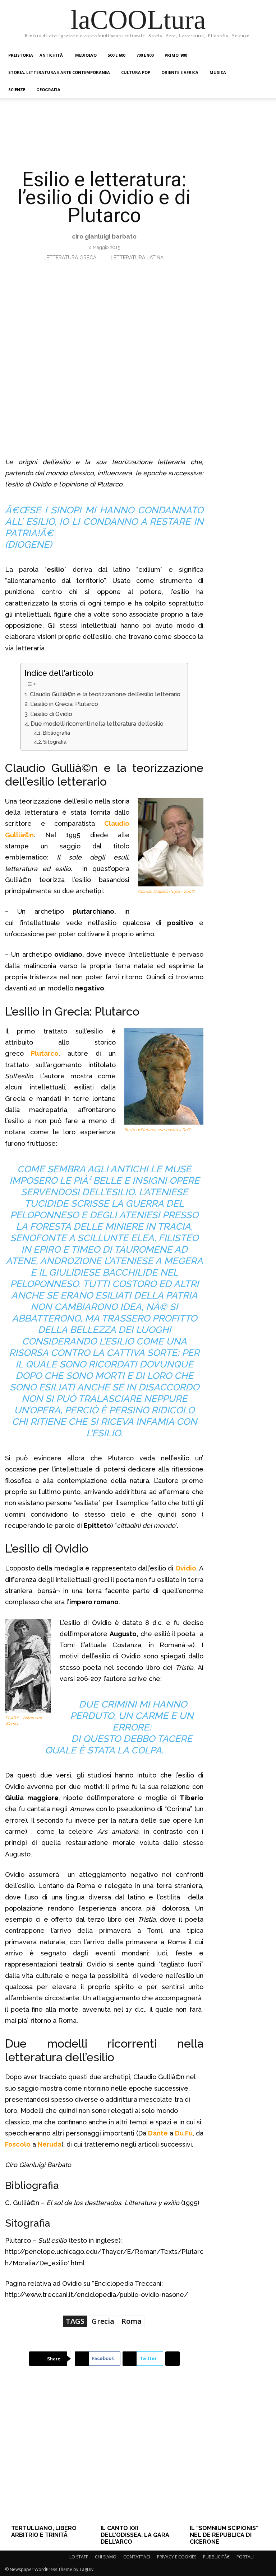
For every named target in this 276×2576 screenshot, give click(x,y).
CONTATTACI (137, 2557)
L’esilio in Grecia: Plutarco (64, 704)
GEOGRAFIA (48, 90)
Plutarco (45, 1053)
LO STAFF (79, 2557)
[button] (262, 55)
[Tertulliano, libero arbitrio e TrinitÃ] (49, 2456)
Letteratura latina (137, 258)
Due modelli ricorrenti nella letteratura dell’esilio (97, 724)
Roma (132, 2321)
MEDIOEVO (86, 55)
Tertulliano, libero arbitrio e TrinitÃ (44, 2532)
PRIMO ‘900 (176, 55)
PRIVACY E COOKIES (177, 2557)
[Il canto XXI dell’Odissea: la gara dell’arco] (138, 2456)
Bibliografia (56, 733)
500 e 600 (116, 55)
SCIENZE (17, 90)
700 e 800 (145, 55)
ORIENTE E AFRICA (180, 72)
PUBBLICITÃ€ (216, 2557)
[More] (172, 2359)
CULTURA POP (136, 72)
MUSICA (218, 72)
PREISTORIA (21, 55)
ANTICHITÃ (52, 55)
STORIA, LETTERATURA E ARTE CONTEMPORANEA (59, 72)
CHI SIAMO (106, 2557)
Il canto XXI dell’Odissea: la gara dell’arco (135, 2535)
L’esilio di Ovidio (51, 714)
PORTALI (245, 2557)
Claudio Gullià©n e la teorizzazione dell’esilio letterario (105, 694)
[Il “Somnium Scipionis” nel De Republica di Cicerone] (227, 2456)
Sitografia (55, 742)
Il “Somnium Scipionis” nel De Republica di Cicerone (224, 2535)
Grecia (103, 2321)
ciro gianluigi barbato (104, 236)
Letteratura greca (70, 258)
